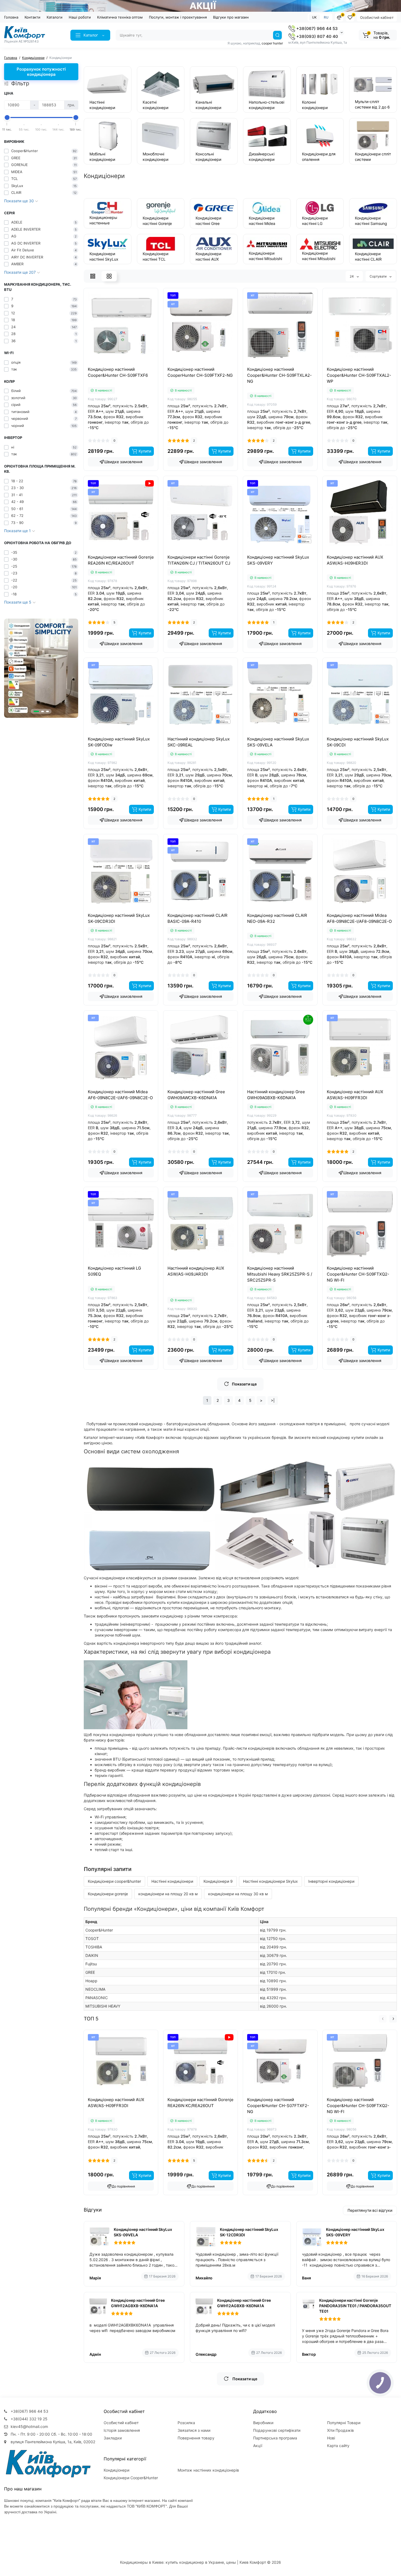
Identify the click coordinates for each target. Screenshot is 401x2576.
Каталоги (55, 17)
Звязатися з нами (194, 2430)
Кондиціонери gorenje (108, 1894)
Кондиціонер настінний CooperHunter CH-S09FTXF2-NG (200, 372)
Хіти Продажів (340, 2430)
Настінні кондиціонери (172, 1881)
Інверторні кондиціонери (331, 1881)
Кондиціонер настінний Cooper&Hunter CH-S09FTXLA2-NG (279, 375)
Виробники (263, 2423)
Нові (331, 2438)
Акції (258, 2446)
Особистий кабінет (377, 17)
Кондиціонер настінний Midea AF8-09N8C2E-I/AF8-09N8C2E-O (359, 918)
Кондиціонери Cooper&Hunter (131, 2478)
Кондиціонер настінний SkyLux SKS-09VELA (278, 742)
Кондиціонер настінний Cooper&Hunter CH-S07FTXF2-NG (278, 2106)
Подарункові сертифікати (277, 2430)
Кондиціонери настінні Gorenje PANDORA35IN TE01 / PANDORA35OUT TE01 (355, 2306)
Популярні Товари (344, 2423)
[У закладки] (127, 366)
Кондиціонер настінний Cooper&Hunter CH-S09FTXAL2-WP (359, 375)
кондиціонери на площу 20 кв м (168, 1894)
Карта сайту (338, 2446)
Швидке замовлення (123, 462)
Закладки (113, 2438)
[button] (36, 711)
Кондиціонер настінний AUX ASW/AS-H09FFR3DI (355, 1095)
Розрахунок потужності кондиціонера (41, 72)
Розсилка (186, 2423)
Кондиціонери (116, 2470)
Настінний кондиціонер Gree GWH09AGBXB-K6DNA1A (276, 1095)
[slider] (7, 117)
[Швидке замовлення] (115, 2096)
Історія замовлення (122, 2430)
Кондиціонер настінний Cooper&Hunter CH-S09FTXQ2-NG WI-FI (358, 1274)
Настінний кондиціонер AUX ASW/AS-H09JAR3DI (196, 1271)
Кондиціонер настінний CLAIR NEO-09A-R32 (277, 918)
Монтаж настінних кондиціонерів (208, 2470)
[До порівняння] (115, 366)
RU (326, 17)
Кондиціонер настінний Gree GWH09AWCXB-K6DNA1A (196, 1095)
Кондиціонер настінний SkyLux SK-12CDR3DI (249, 2232)
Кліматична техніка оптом (120, 17)
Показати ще (244, 1384)
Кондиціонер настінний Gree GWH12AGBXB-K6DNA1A (138, 2303)
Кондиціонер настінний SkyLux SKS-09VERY (278, 560)
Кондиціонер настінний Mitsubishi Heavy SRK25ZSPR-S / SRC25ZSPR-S (280, 1274)
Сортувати (378, 276)
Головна (11, 17)
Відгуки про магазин (231, 17)
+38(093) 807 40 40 (317, 36)
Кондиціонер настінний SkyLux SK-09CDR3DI (119, 918)
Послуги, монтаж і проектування (178, 17)
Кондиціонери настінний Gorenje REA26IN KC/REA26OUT (121, 560)
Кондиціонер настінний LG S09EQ (114, 1271)
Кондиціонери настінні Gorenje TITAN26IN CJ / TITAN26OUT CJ (199, 560)
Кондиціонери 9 (218, 1881)
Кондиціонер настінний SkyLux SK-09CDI (358, 742)
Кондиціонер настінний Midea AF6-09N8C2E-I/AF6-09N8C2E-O (120, 1095)
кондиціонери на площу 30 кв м (238, 1894)
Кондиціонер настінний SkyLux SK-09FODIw (119, 742)
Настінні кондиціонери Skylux (270, 1881)
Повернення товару (196, 2438)
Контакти (32, 17)
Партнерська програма (275, 2438)
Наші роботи (80, 17)
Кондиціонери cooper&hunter (114, 1881)
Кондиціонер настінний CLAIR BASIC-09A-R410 (197, 918)
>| (273, 1400)
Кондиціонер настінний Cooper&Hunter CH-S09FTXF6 (118, 372)
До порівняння (123, 2186)
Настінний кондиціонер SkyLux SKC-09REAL (199, 742)
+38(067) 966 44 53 (316, 28)
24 (352, 276)
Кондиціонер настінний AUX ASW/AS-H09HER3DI (355, 560)
